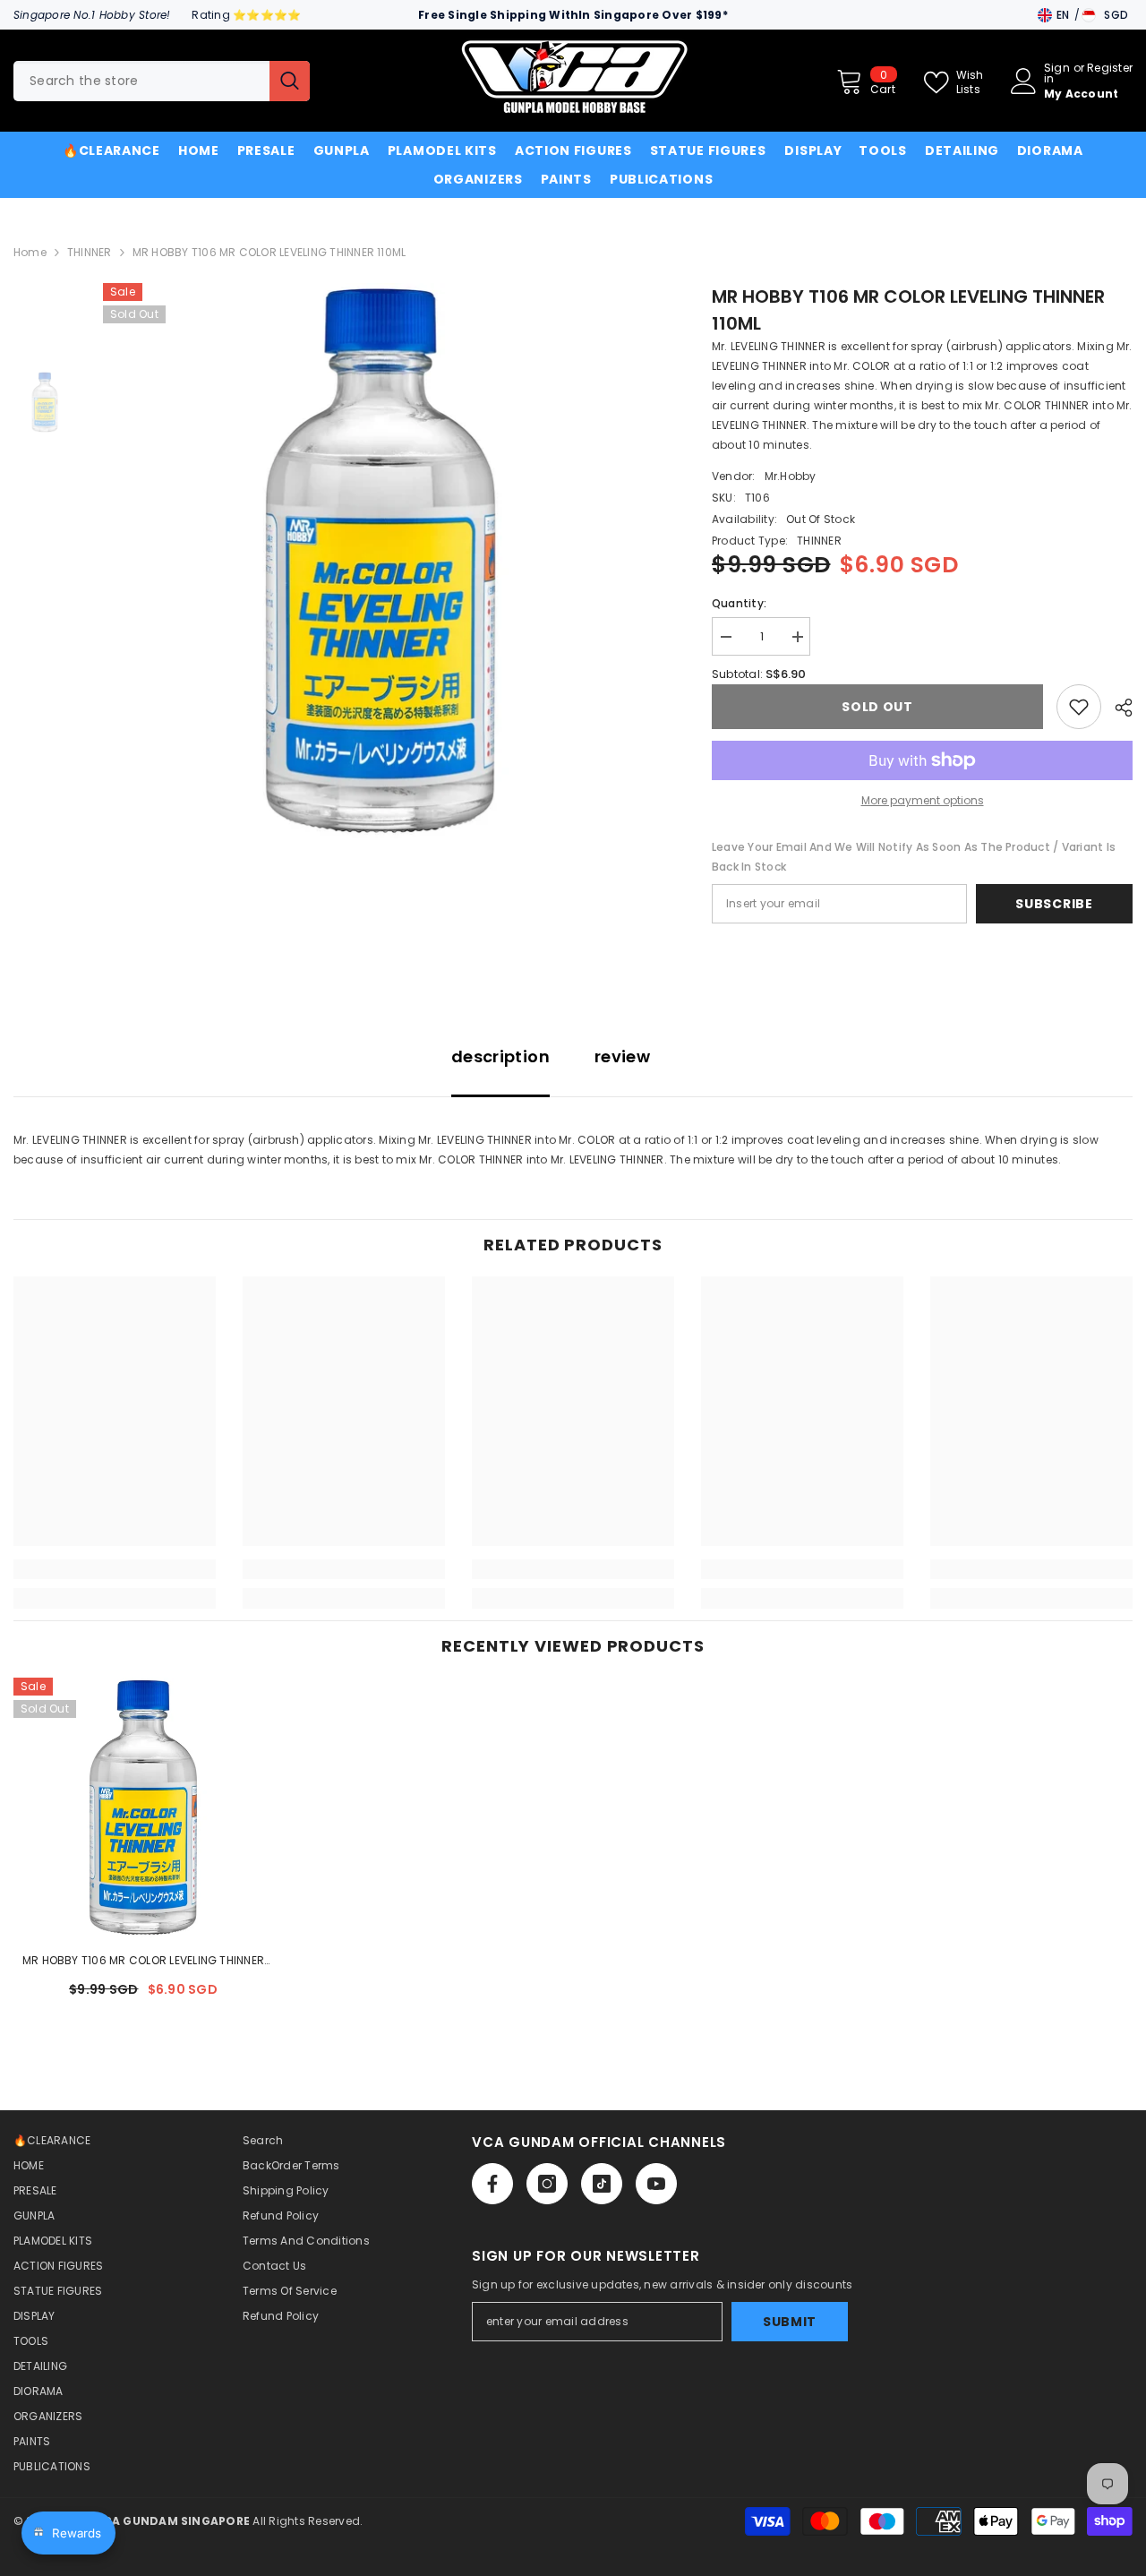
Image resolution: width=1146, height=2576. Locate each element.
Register (1110, 69)
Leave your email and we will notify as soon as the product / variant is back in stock (914, 857)
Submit (790, 2322)
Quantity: (739, 603)
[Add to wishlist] (1079, 707)
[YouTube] (656, 2184)
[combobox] (141, 81)
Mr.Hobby (791, 476)
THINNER (90, 252)
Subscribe (1054, 904)
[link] (115, 1569)
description (500, 1056)
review (622, 1056)
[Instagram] (547, 2184)
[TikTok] (602, 2184)
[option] (381, 561)
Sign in (1057, 73)
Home (30, 252)
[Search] (162, 81)
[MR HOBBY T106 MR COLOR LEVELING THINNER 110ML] (143, 1807)
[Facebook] (492, 2184)
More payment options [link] (923, 800)
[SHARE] (1117, 708)
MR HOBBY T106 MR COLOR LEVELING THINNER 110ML (143, 1962)
